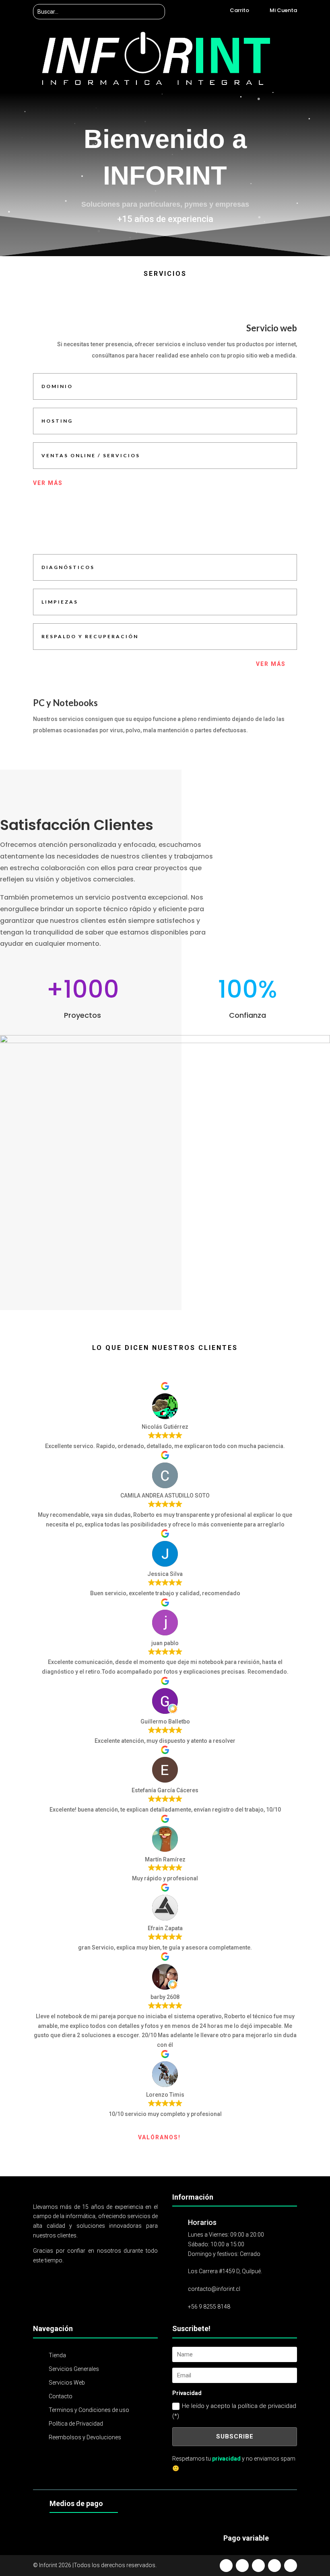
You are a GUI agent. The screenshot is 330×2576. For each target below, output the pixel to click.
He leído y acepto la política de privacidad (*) (234, 2411)
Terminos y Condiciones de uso (89, 2410)
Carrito (239, 10)
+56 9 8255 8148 (209, 2307)
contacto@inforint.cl (214, 2289)
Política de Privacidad (76, 2424)
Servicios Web (67, 2383)
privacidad (226, 2459)
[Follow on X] (242, 2566)
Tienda (57, 2355)
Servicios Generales (74, 2369)
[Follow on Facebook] (226, 2566)
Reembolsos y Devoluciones (85, 2437)
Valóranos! (159, 2137)
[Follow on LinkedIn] (291, 2566)
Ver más (48, 483)
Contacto (61, 2396)
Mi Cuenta (283, 10)
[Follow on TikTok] (274, 2566)
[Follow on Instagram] (258, 2566)
